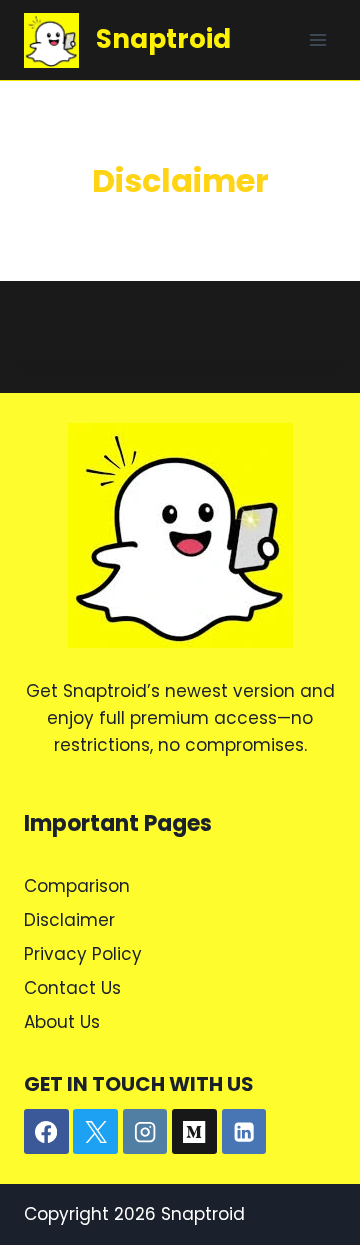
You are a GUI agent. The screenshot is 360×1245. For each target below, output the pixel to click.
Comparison (77, 886)
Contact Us (72, 988)
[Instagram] (145, 1131)
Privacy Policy (83, 954)
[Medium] (194, 1131)
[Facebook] (46, 1131)
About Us (62, 1022)
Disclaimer (69, 920)
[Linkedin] (244, 1131)
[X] (95, 1131)
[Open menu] (317, 39)
